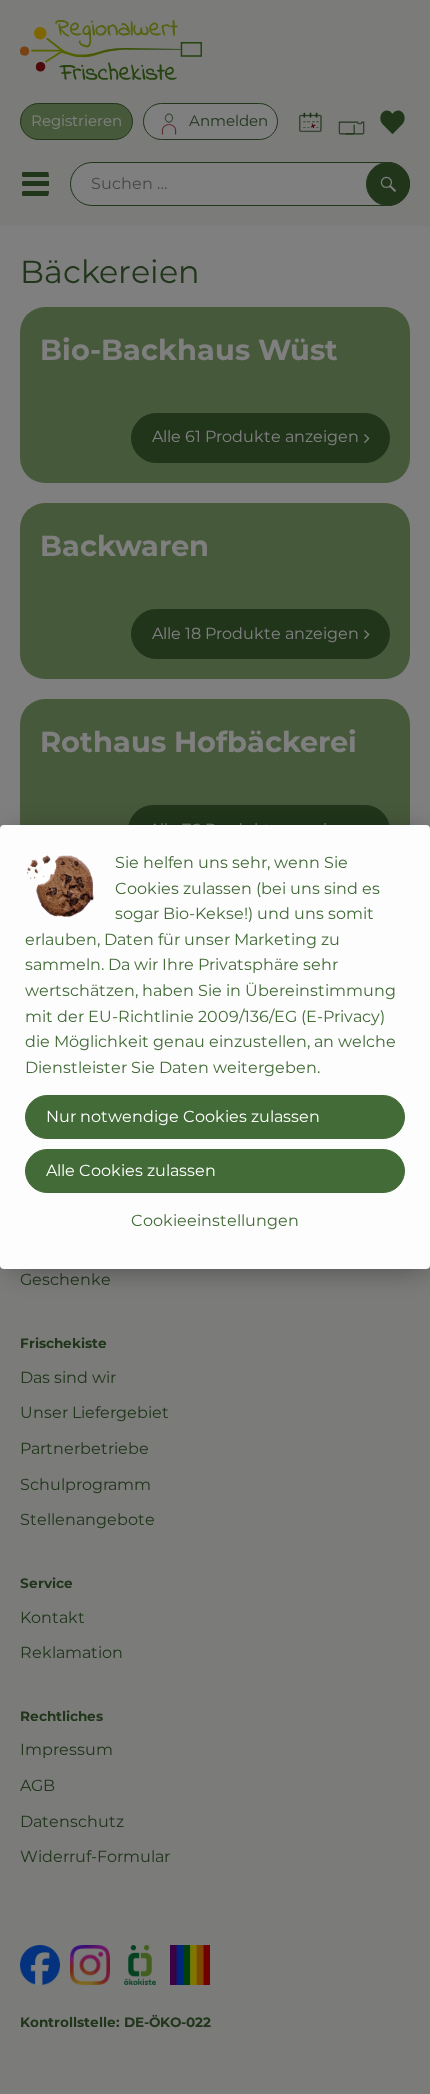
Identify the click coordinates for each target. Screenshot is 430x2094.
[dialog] (215, 1047)
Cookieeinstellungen (215, 1220)
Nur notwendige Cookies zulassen (183, 1116)
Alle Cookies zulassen (131, 1170)
